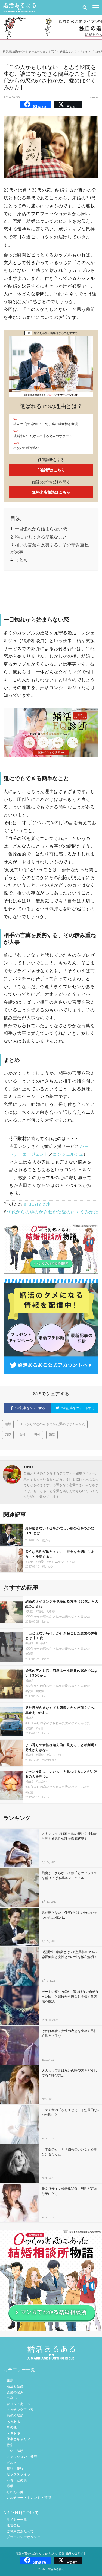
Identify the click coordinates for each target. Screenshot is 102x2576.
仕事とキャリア (18, 2439)
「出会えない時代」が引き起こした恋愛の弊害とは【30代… (62, 1636)
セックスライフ (18, 2474)
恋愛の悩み (15, 2392)
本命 (72, 1562)
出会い (43, 1643)
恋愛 (8, 1435)
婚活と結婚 (15, 2386)
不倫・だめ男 (17, 2480)
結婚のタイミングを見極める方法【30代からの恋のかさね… (62, 1604)
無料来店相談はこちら (51, 492)
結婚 (8, 1424)
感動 (10, 2486)
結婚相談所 (15, 2416)
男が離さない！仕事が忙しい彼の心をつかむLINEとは (60, 1531)
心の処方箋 (15, 2492)
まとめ (21, 560)
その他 (12, 2427)
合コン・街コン (18, 2404)
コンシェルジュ (68, 1154)
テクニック (56, 1562)
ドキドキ (13, 2433)
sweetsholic (49, 1760)
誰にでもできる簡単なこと (41, 537)
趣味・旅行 (15, 2468)
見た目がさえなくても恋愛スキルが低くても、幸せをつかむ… (62, 1710)
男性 (37, 1435)
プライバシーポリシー (24, 2537)
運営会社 (13, 2525)
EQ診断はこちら (51, 470)
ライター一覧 (17, 2520)
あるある (13, 2422)
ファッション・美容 (22, 2457)
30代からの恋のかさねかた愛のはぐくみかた (52, 1212)
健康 (10, 2380)
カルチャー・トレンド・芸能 (29, 2498)
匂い (52, 1755)
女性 (23, 1435)
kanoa (94, 98)
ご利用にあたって (20, 2531)
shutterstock (37, 1204)
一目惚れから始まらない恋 (41, 529)
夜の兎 (46, 1540)
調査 (41, 1755)
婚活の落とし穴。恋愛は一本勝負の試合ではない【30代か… (62, 1673)
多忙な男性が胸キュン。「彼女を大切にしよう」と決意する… (60, 1554)
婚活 (52, 1435)
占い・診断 (15, 2451)
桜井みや (48, 1567)
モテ (30, 1562)
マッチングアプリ (20, 2410)
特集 (10, 2445)
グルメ (12, 2463)
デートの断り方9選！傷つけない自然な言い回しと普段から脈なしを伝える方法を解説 (70, 1997)
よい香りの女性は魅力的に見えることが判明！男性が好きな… (62, 1747)
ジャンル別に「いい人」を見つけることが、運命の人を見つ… (62, 1774)
